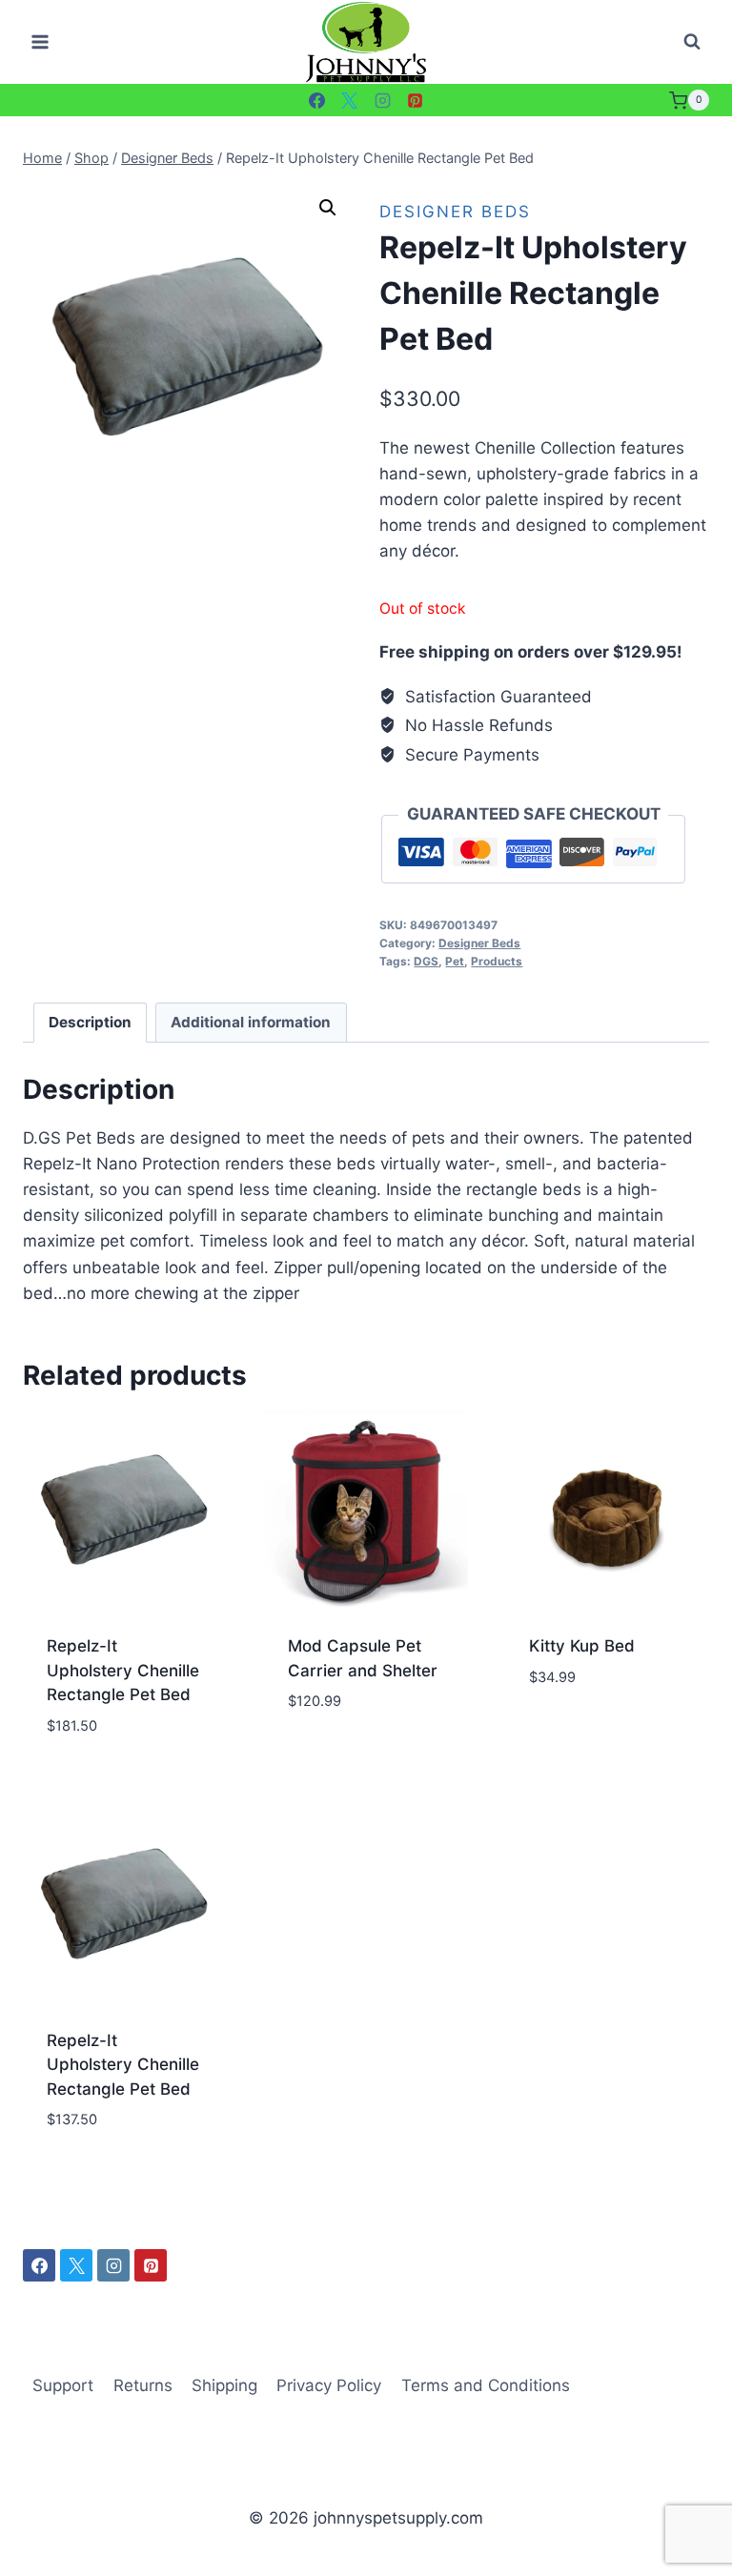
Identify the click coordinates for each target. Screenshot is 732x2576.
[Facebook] (316, 100)
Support (63, 2385)
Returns (143, 2385)
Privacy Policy (329, 2385)
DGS (426, 961)
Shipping (224, 2385)
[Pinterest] (416, 100)
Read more (329, 1758)
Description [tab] (90, 1022)
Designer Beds (455, 212)
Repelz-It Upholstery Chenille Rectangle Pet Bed (123, 1670)
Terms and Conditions (486, 2385)
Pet (455, 961)
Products (497, 961)
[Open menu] (41, 42)
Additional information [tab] (251, 1022)
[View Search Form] (692, 42)
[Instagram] (382, 100)
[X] (350, 100)
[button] (328, 208)
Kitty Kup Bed (582, 1646)
